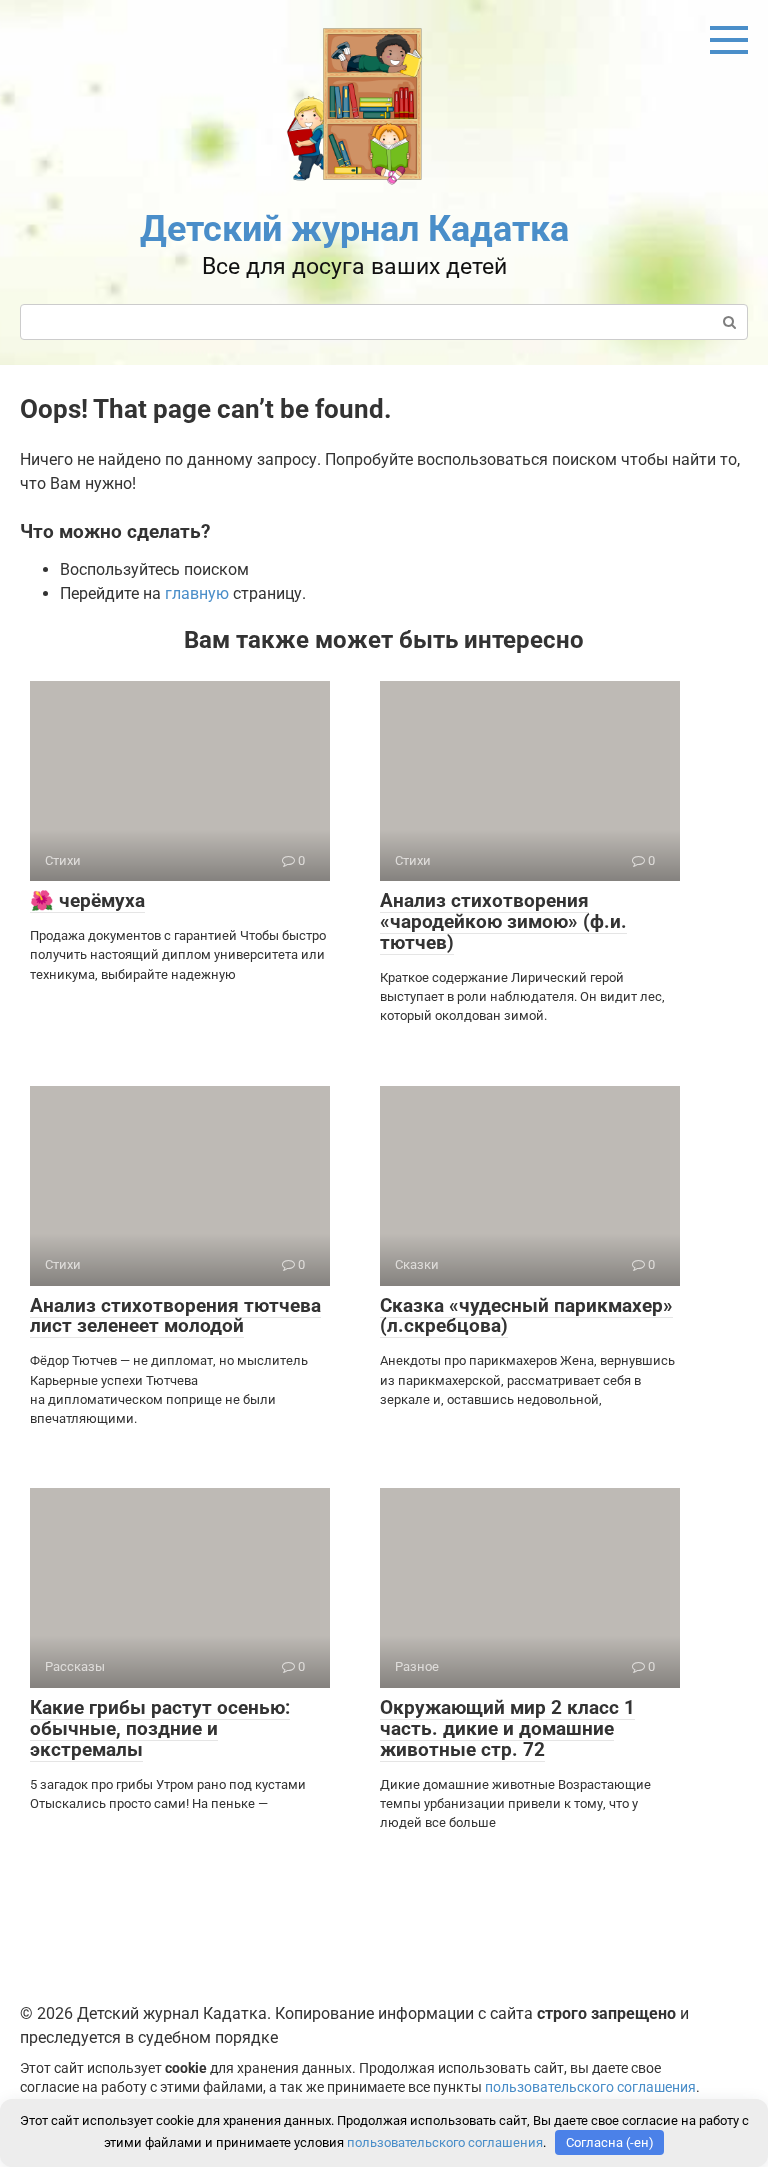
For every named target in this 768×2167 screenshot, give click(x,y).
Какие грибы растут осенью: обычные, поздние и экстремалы (160, 1728)
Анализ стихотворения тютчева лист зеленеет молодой (175, 1316)
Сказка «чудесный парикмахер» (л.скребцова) (526, 1316)
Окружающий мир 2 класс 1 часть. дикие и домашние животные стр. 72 (507, 1728)
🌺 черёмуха (87, 900)
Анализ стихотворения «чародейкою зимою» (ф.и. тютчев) (503, 921)
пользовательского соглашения (590, 2087)
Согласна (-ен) (610, 2142)
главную (197, 593)
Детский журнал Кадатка (354, 229)
